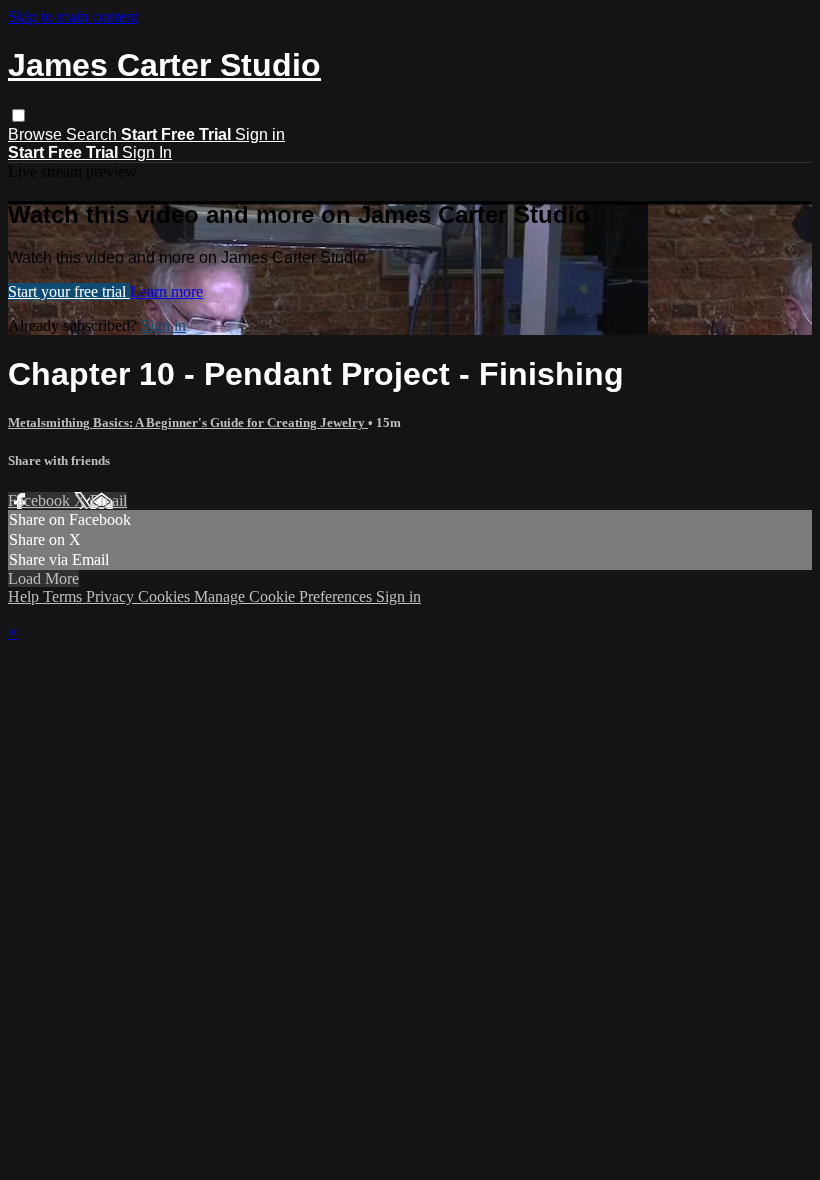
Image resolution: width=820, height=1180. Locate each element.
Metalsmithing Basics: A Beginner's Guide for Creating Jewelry (188, 422)
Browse (37, 134)
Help (25, 596)
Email (108, 500)
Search (93, 134)
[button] (18, 115)
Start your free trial (69, 291)
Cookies (166, 596)
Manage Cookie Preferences (285, 596)
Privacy (112, 596)
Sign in (260, 134)
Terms (64, 596)
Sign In (147, 152)
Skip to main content (73, 16)
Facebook (41, 500)
